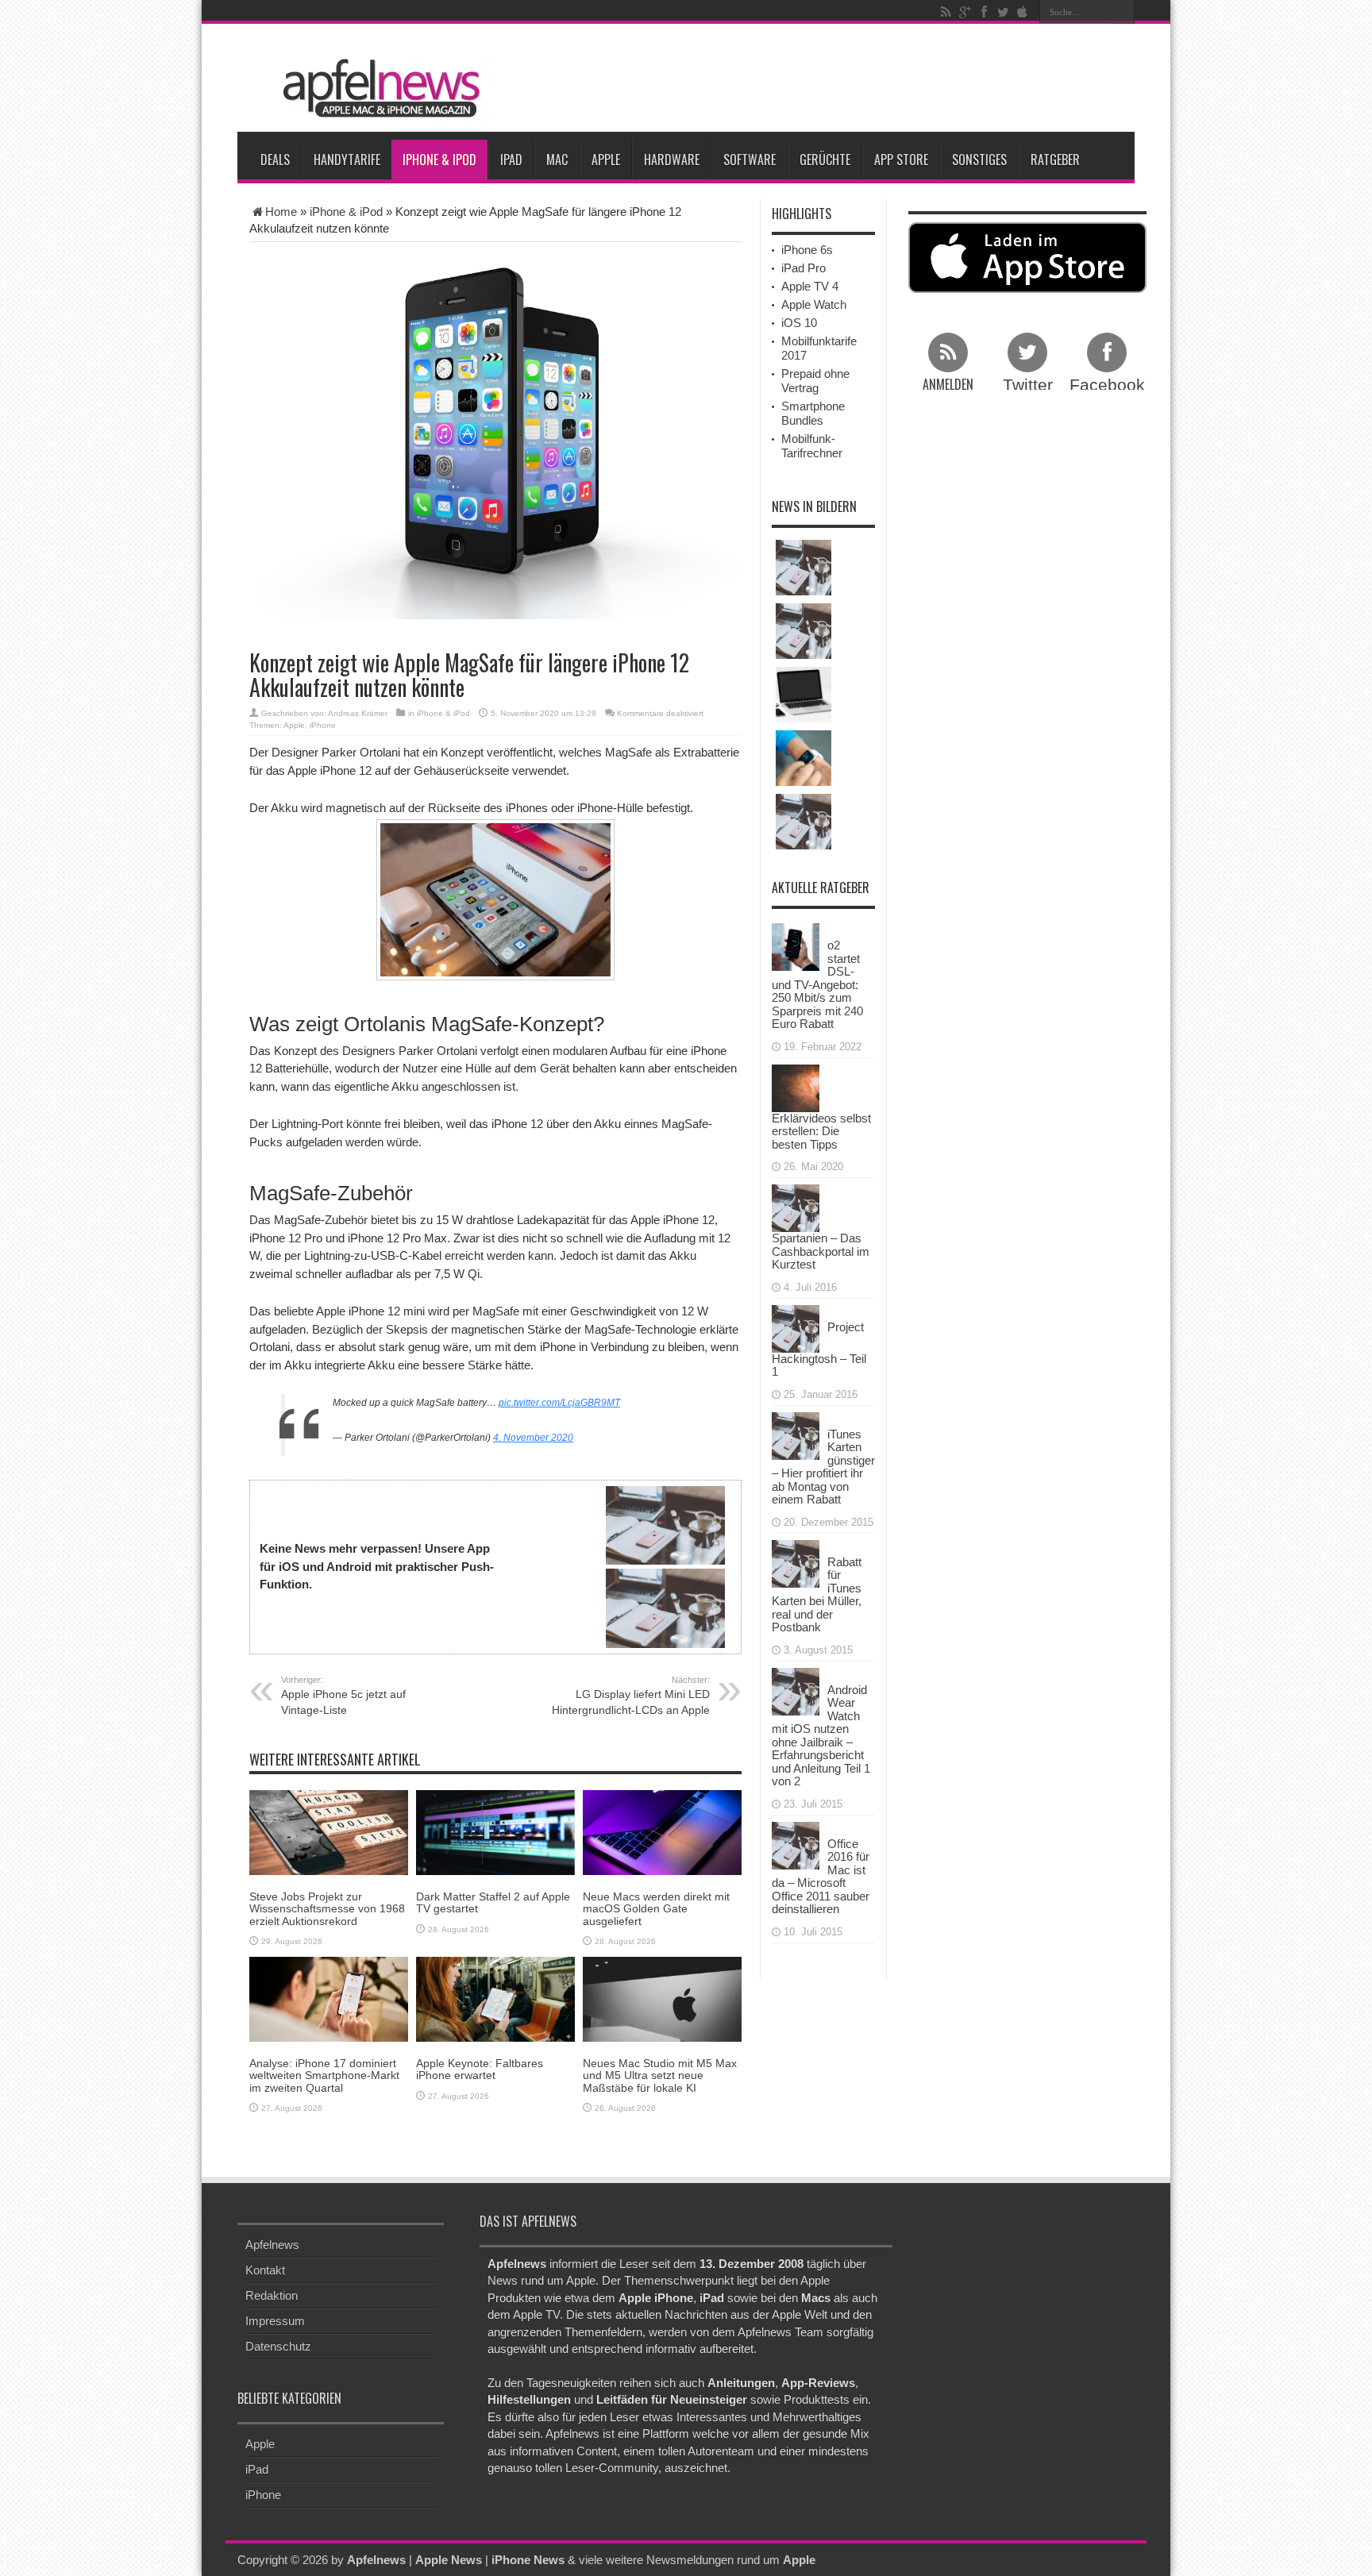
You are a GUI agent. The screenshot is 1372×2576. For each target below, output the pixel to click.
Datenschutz (278, 2346)
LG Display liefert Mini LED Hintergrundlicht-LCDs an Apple (631, 1696)
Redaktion (272, 2295)
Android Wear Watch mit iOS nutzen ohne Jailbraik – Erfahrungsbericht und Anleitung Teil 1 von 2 (821, 1736)
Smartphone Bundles (813, 413)
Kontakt (265, 2270)
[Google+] (965, 12)
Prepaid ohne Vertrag (815, 381)
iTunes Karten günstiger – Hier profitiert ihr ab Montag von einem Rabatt (823, 1467)
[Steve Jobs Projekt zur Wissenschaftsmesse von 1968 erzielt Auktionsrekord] (329, 1832)
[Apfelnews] (376, 89)
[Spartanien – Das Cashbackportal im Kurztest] (796, 1207)
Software (750, 160)
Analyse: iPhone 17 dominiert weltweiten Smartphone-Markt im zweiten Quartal (324, 2075)
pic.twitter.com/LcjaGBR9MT (559, 1403)
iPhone (323, 725)
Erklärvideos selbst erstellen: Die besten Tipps (821, 1131)
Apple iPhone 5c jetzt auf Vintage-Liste (343, 1696)
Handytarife (347, 160)
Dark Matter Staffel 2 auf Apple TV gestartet (493, 1902)
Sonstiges (979, 160)
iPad (511, 160)
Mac (557, 160)
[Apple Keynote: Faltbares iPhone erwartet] (495, 1998)
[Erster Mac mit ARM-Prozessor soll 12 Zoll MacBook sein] (804, 695)
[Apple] (1022, 12)
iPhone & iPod (439, 160)
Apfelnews (272, 2245)
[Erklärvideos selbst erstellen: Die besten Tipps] (796, 1086)
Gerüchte (825, 160)
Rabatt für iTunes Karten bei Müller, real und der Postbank (817, 1595)
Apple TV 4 (810, 286)
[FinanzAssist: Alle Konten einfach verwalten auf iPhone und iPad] (804, 822)
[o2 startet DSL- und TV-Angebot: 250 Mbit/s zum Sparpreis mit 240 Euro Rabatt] (796, 946)
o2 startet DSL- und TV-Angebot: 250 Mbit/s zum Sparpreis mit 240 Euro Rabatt (817, 984)
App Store (901, 160)
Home (281, 212)
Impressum (275, 2321)
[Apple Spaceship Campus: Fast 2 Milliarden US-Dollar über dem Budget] (804, 631)
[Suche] (1123, 12)
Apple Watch (814, 304)
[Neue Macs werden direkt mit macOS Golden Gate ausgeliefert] (662, 1832)
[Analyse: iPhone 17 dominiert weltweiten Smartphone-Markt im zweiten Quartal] (329, 1998)
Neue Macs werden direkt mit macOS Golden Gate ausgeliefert (656, 1909)
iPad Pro (804, 268)
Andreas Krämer (358, 713)
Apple (606, 160)
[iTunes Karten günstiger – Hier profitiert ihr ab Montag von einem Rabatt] (796, 1434)
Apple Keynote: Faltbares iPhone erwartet (480, 2069)
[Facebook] (984, 12)
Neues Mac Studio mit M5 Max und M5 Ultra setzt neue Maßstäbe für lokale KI (660, 2075)
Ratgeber (1055, 160)
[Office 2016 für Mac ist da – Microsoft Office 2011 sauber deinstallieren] (796, 1844)
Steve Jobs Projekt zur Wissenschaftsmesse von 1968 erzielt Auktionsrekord (327, 1909)
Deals (275, 160)
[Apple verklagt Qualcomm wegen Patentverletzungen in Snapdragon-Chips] (804, 568)
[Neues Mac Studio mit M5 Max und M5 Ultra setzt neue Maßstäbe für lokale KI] (662, 1998)
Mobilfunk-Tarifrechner (812, 446)
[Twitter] (1003, 12)
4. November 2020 (533, 1438)
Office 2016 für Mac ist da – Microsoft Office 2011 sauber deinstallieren (821, 1877)
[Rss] (946, 12)
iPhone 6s (807, 250)
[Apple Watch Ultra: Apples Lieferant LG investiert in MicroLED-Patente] (804, 758)
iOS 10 (799, 323)
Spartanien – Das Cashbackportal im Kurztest (821, 1251)
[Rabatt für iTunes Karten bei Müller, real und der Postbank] (796, 1562)
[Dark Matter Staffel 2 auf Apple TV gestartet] (495, 1832)
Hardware (672, 160)
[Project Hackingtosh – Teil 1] (796, 1327)
